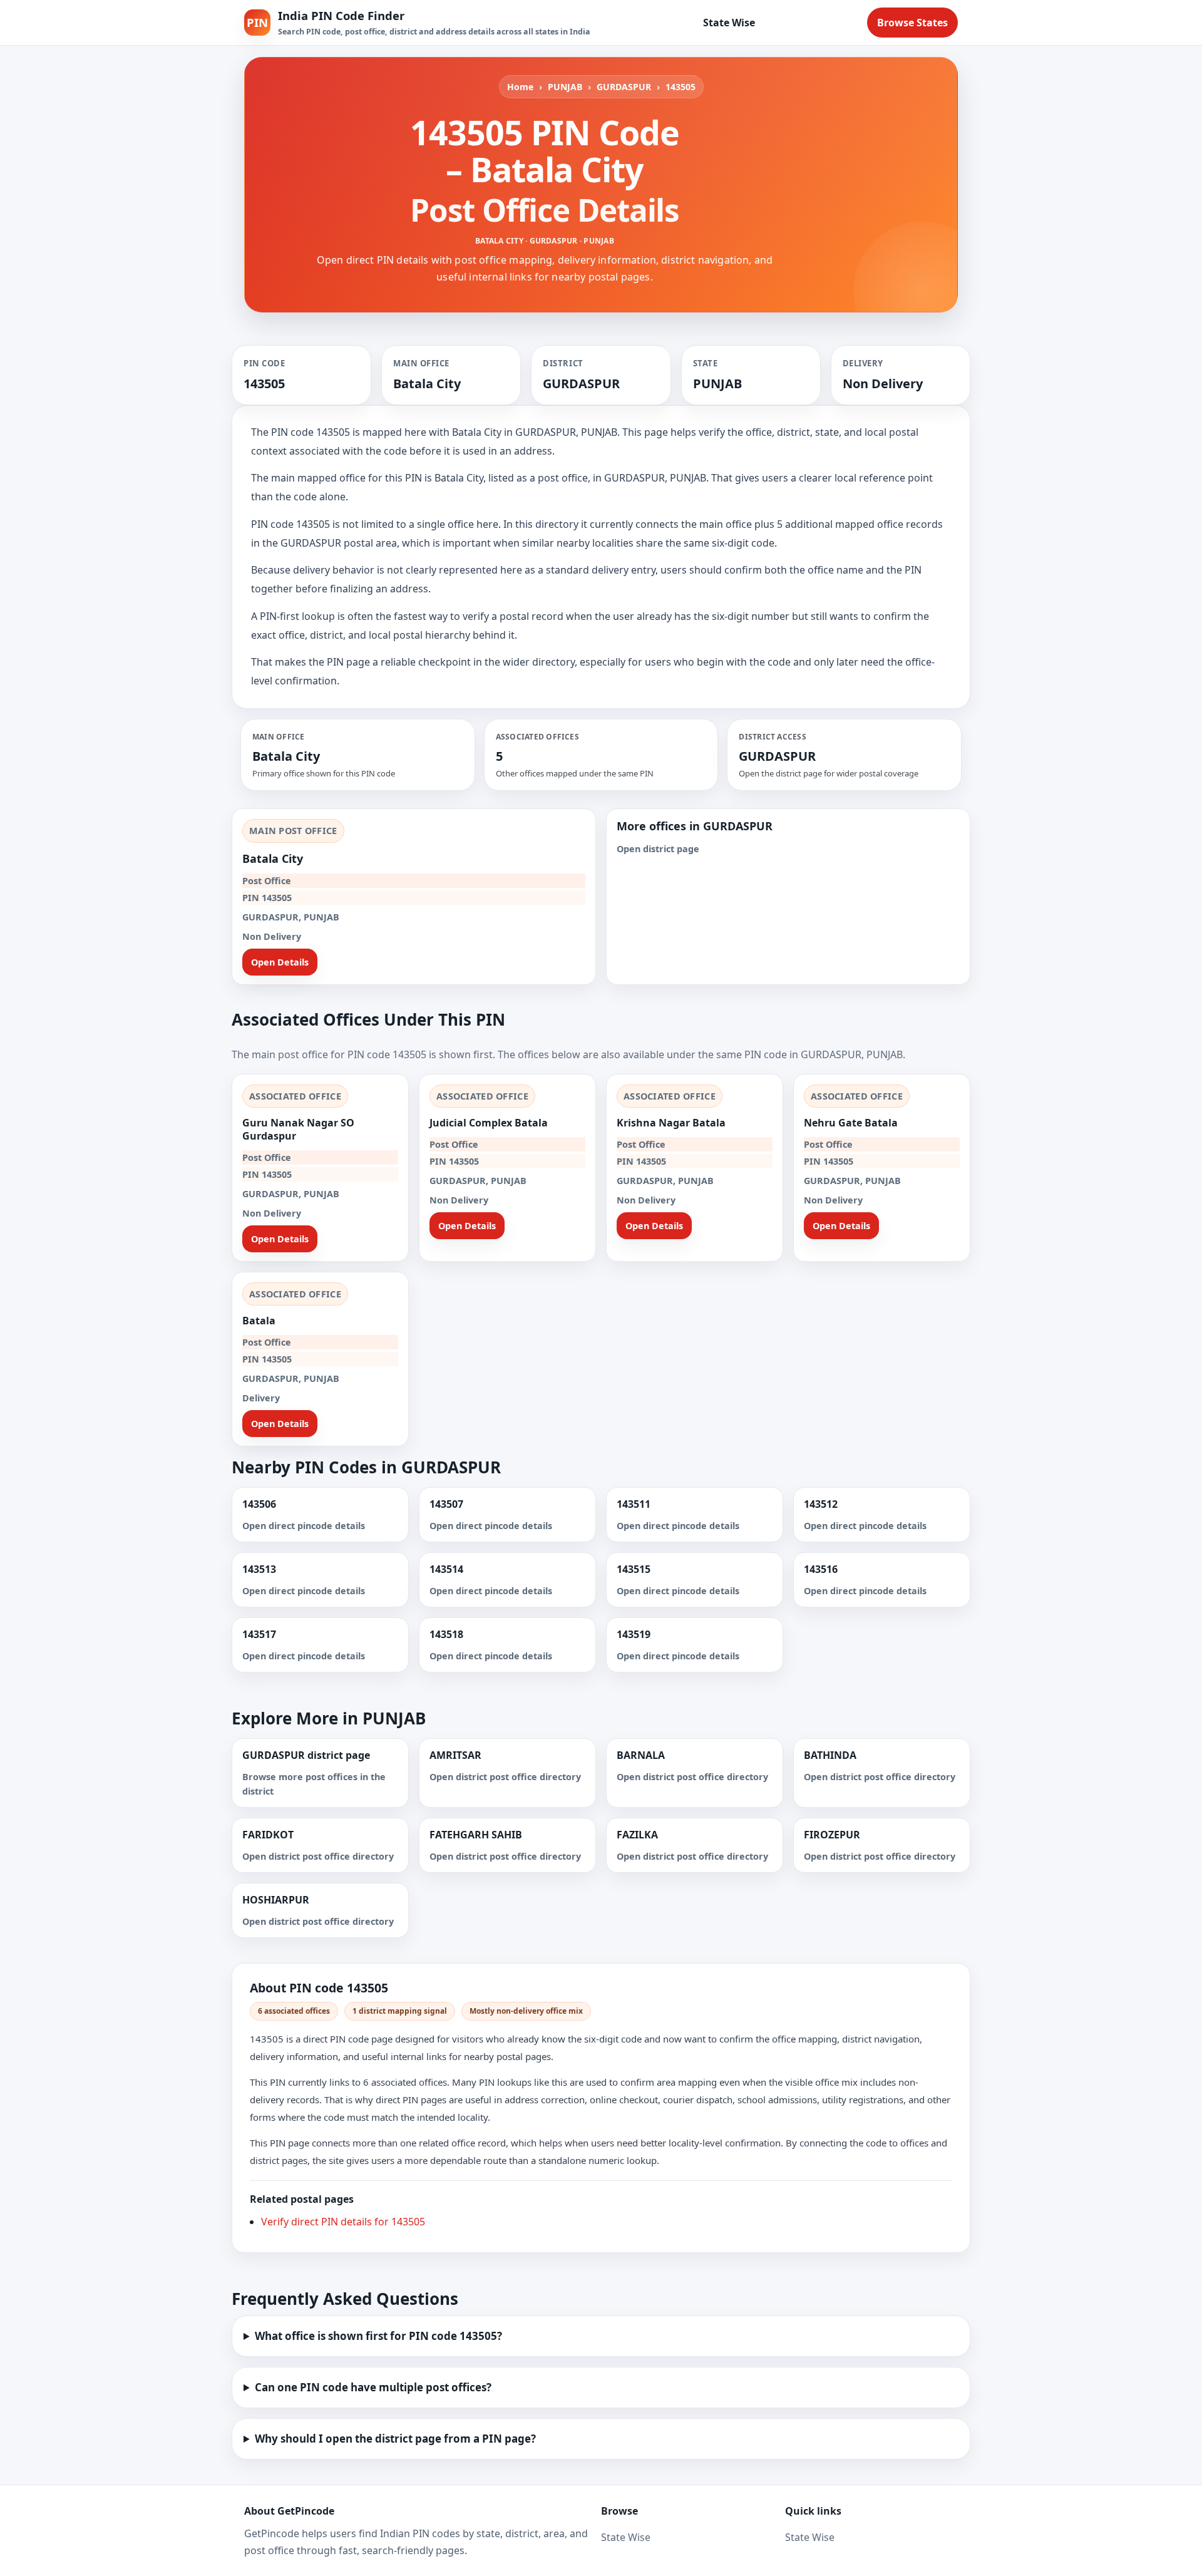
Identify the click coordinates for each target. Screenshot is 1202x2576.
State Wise (729, 23)
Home (520, 87)
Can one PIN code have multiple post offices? (373, 2387)
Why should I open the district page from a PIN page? (395, 2439)
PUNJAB (565, 87)
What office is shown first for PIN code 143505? (378, 2336)
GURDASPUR (624, 87)
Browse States (912, 23)
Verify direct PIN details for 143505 (343, 2222)
